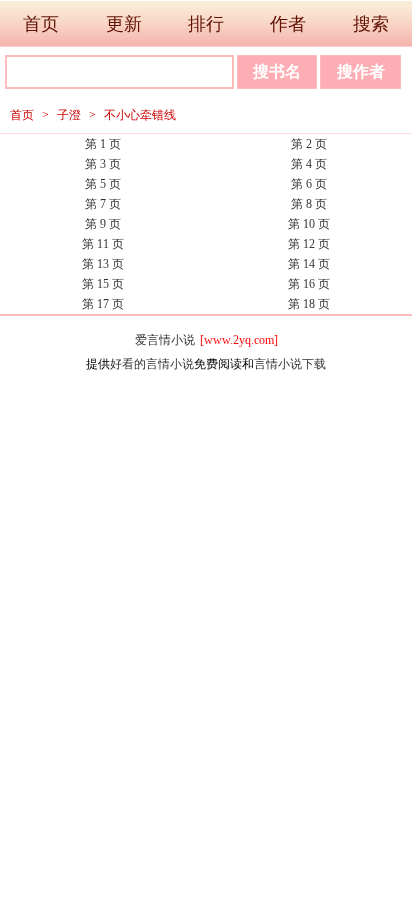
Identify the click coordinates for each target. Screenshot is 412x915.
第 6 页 (309, 184)
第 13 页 (103, 264)
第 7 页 (103, 204)
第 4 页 (309, 164)
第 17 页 (103, 304)
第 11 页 (103, 244)
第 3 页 (103, 164)
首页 (41, 24)
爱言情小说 (165, 340)
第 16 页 (309, 284)
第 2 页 (309, 144)
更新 (124, 24)
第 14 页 (309, 264)
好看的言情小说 (152, 364)
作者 (288, 24)
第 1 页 (103, 144)
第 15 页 (103, 284)
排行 (206, 24)
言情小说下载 (290, 364)
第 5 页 (103, 184)
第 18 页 (309, 304)
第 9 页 (103, 224)
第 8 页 (309, 204)
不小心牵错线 (140, 115)
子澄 (69, 115)
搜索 (371, 24)
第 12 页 (309, 244)
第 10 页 (309, 224)
